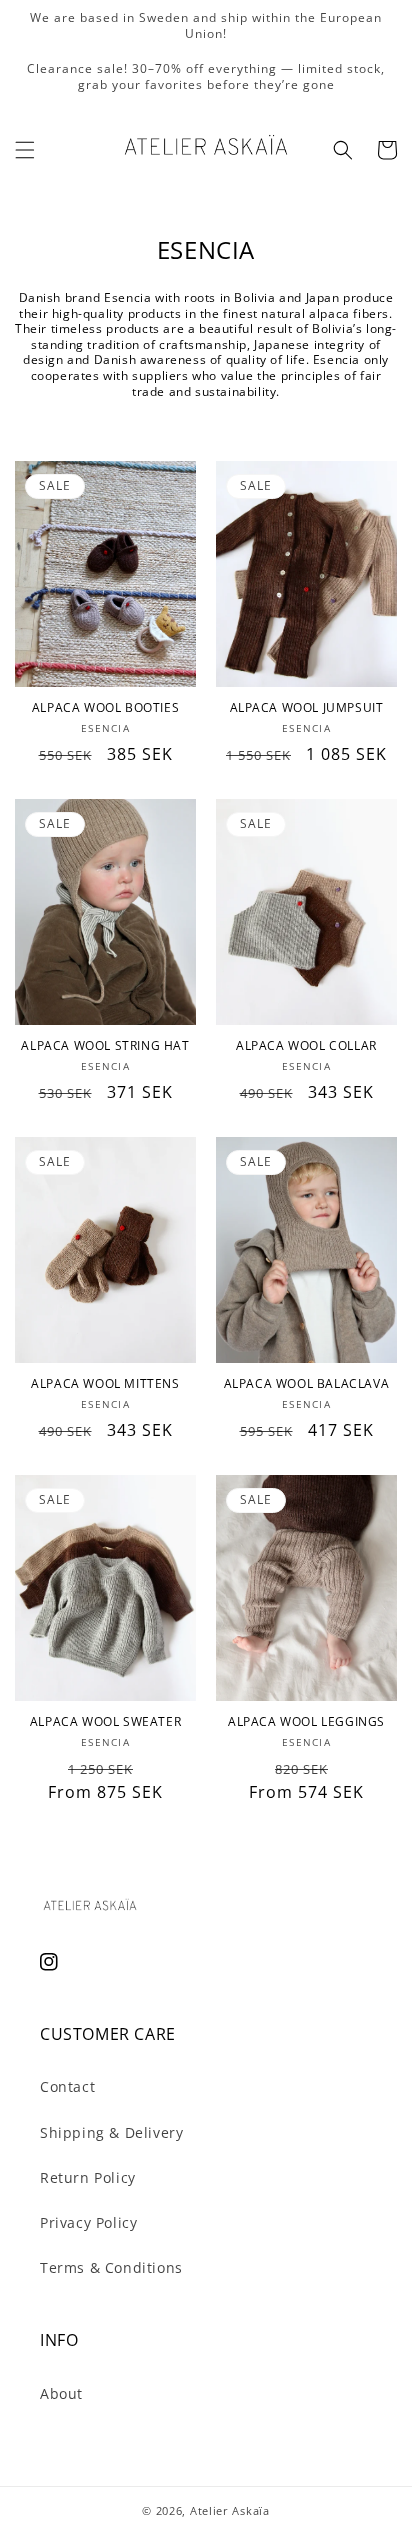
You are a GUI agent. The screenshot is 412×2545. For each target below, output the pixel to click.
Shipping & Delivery (111, 2132)
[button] (25, 150)
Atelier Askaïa (230, 2510)
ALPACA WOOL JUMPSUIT (307, 708)
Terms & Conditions (111, 2267)
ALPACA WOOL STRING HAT (105, 1046)
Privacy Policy (88, 2222)
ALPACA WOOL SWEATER (105, 1722)
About (61, 2393)
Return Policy (88, 2177)
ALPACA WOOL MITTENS (105, 1384)
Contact (67, 2086)
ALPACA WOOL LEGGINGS (306, 1722)
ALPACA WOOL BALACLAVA (307, 1384)
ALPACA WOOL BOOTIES (105, 708)
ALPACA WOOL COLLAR (306, 1046)
